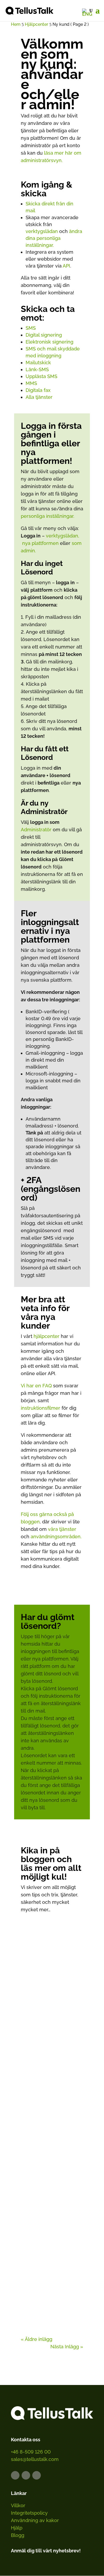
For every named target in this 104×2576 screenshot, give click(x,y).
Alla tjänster (39, 397)
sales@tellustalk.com (35, 2459)
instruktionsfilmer (41, 1408)
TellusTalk (45, 2144)
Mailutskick (38, 363)
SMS (31, 328)
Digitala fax (38, 390)
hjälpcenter (47, 1336)
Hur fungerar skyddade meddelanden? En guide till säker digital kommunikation (51, 2263)
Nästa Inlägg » (67, 2347)
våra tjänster (62, 1529)
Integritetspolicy (29, 2513)
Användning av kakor (35, 2520)
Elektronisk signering (49, 342)
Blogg (18, 2535)
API (66, 266)
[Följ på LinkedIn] (15, 2475)
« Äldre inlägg (37, 2339)
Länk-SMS (37, 369)
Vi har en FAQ (36, 1386)
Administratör (36, 830)
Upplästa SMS (41, 376)
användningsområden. (56, 1537)
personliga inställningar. (48, 516)
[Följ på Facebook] (26, 2475)
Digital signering (44, 335)
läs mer (35, 2053)
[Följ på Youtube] (37, 2475)
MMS (31, 383)
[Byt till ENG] (87, 12)
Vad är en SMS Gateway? (51, 2132)
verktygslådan (42, 231)
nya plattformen (40, 543)
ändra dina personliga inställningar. (54, 238)
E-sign (57, 2021)
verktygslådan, (63, 536)
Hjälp (17, 2528)
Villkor (18, 2505)
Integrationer (63, 2138)
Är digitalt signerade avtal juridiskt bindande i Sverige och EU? (51, 2010)
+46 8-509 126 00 (31, 2452)
